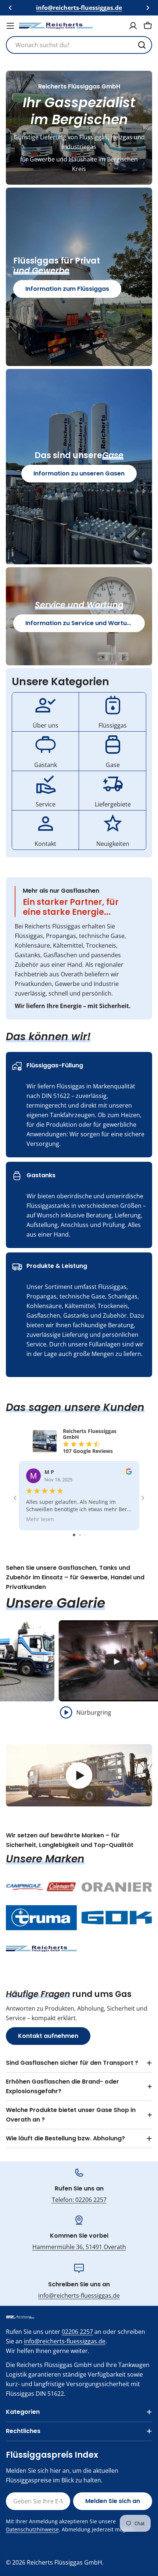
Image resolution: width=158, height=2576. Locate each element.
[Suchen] (142, 45)
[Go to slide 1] (74, 1535)
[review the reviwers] (129, 1473)
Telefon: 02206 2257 (79, 2200)
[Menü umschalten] (10, 26)
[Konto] (133, 26)
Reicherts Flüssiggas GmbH (64, 2562)
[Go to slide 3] (85, 1535)
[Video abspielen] (79, 1775)
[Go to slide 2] (80, 1535)
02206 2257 (77, 2332)
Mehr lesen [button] (40, 1519)
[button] (10, 8)
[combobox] (79, 45)
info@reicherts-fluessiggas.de (79, 2296)
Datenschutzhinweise (32, 2529)
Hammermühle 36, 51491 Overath (79, 2247)
